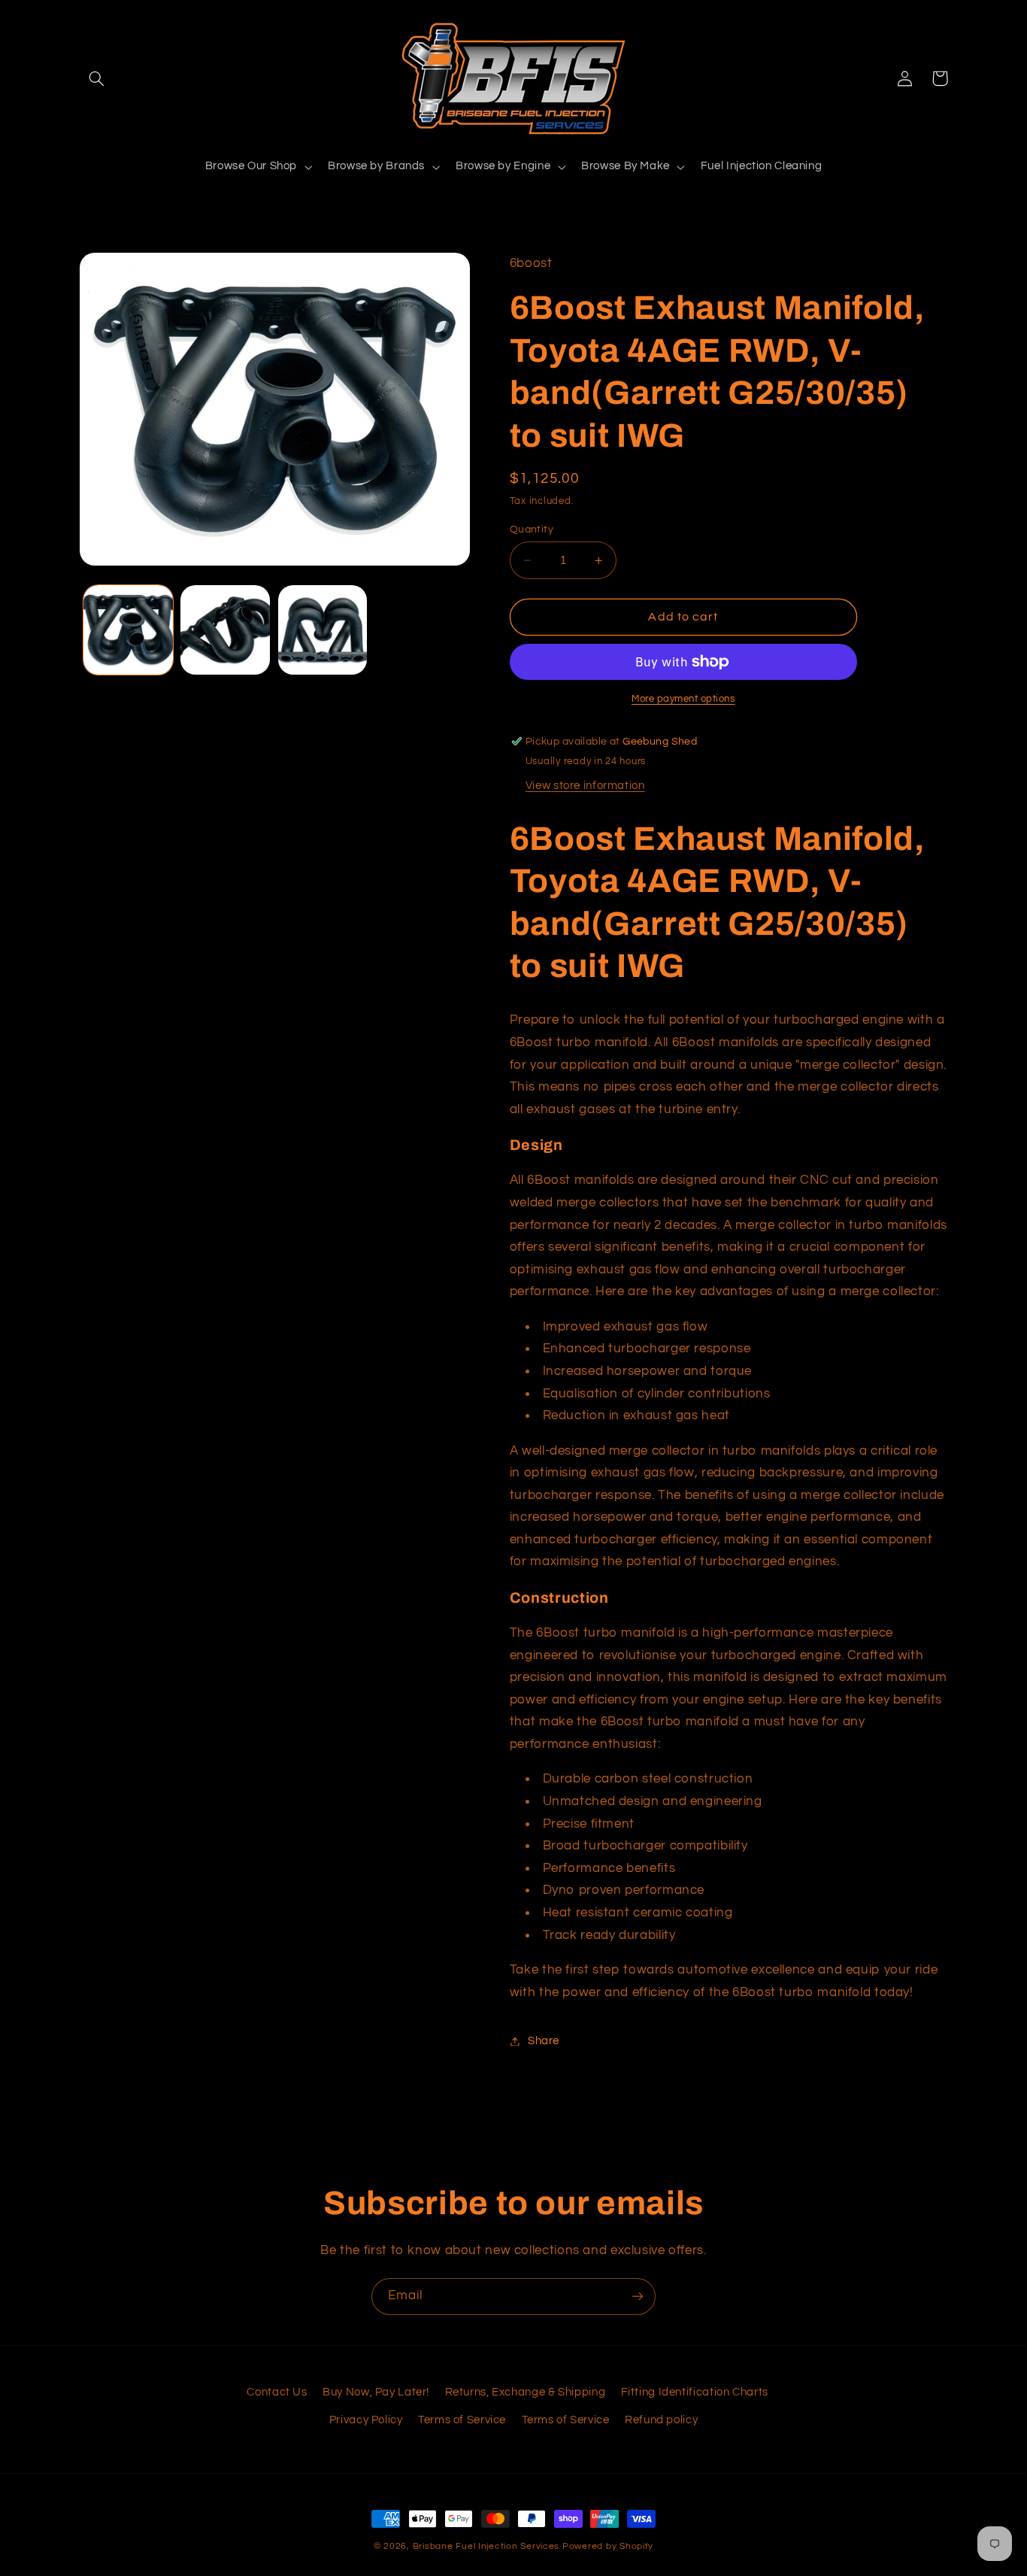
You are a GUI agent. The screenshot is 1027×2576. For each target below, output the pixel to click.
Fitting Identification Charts (695, 2392)
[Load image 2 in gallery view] (225, 630)
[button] (97, 78)
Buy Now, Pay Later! (376, 2392)
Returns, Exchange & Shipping (526, 2392)
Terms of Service (462, 2420)
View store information (585, 786)
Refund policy (661, 2420)
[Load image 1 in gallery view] (128, 630)
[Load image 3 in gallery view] (323, 630)
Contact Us (277, 2392)
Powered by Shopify (608, 2546)
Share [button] (544, 2041)
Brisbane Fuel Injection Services (486, 2546)
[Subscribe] (638, 2297)
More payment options (683, 699)
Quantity (532, 529)
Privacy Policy (366, 2420)
